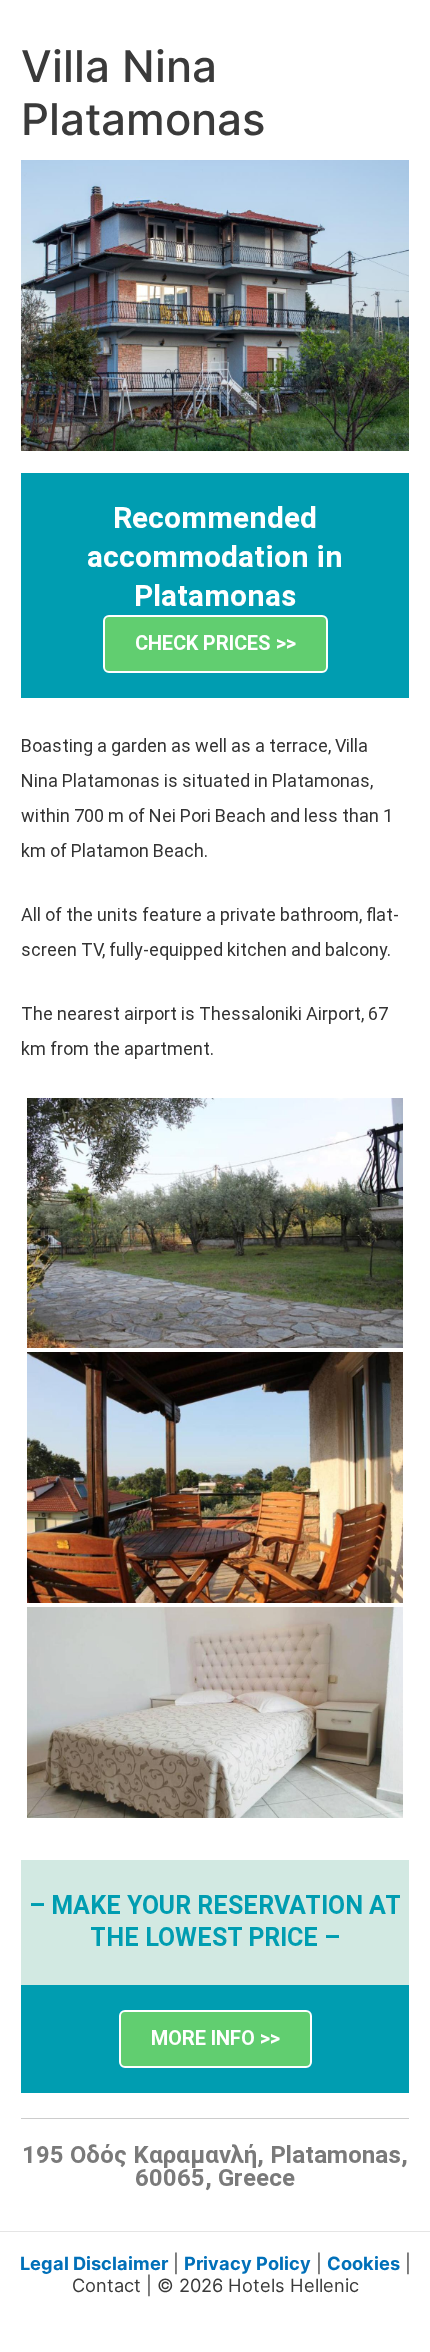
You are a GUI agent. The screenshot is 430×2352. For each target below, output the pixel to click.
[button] (215, 644)
